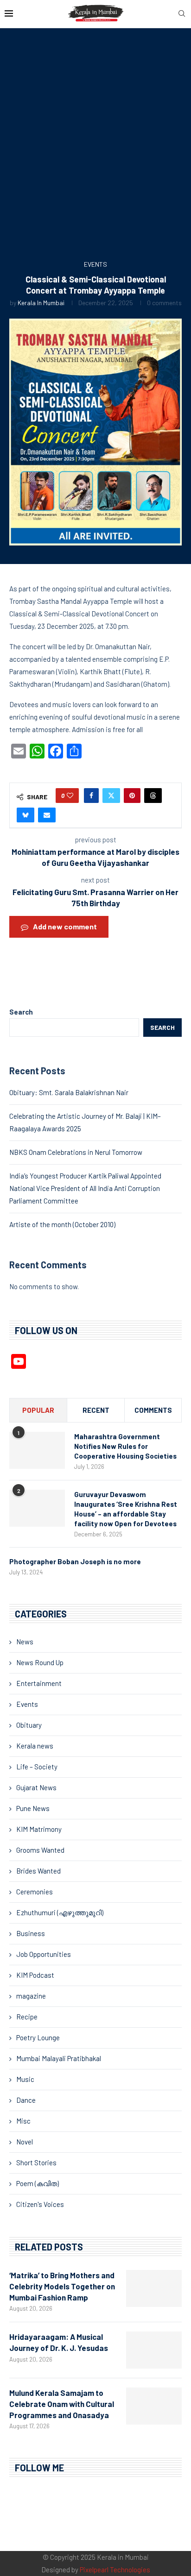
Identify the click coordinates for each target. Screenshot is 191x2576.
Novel (25, 2142)
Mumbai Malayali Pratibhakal (59, 2058)
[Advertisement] (95, 147)
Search (21, 1012)
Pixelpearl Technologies (115, 2570)
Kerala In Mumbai (41, 303)
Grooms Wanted (40, 1850)
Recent (96, 1410)
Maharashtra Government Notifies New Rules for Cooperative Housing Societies (125, 1446)
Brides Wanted (38, 1871)
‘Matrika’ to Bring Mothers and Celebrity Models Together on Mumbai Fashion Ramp (62, 2286)
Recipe (27, 2017)
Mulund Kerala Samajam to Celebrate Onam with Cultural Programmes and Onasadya (62, 2404)
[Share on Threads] (153, 796)
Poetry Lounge (38, 2037)
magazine (31, 1996)
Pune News (33, 1808)
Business (31, 1933)
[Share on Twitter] (111, 796)
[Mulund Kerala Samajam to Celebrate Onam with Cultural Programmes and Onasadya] (154, 2406)
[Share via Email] (47, 815)
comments (153, 1410)
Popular (38, 1410)
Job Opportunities (44, 1954)
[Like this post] (70, 796)
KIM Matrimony (39, 1829)
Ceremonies (35, 1892)
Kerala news (35, 1746)
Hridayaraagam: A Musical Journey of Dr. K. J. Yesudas (59, 2342)
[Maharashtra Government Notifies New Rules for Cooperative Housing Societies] (37, 1450)
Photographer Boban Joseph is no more (75, 1561)
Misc (23, 2121)
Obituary (29, 1725)
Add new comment (65, 926)
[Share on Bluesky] (25, 815)
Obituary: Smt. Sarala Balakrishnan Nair (69, 1092)
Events (27, 1704)
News (25, 1642)
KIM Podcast (35, 1975)
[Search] (182, 14)
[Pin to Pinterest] (132, 796)
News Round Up (40, 1662)
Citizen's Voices (40, 2204)
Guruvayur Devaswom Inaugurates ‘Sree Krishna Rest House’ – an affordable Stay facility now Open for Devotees (126, 1509)
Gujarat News (36, 1787)
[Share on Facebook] (91, 796)
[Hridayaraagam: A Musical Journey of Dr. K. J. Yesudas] (154, 2350)
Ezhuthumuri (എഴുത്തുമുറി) (60, 1912)
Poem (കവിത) (38, 2183)
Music (25, 2079)
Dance (26, 2100)
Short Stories (36, 2162)
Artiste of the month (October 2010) (62, 1224)
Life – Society (37, 1767)
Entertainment (39, 1683)
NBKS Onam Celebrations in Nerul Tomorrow (76, 1152)
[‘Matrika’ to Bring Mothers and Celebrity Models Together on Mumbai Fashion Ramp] (154, 2288)
